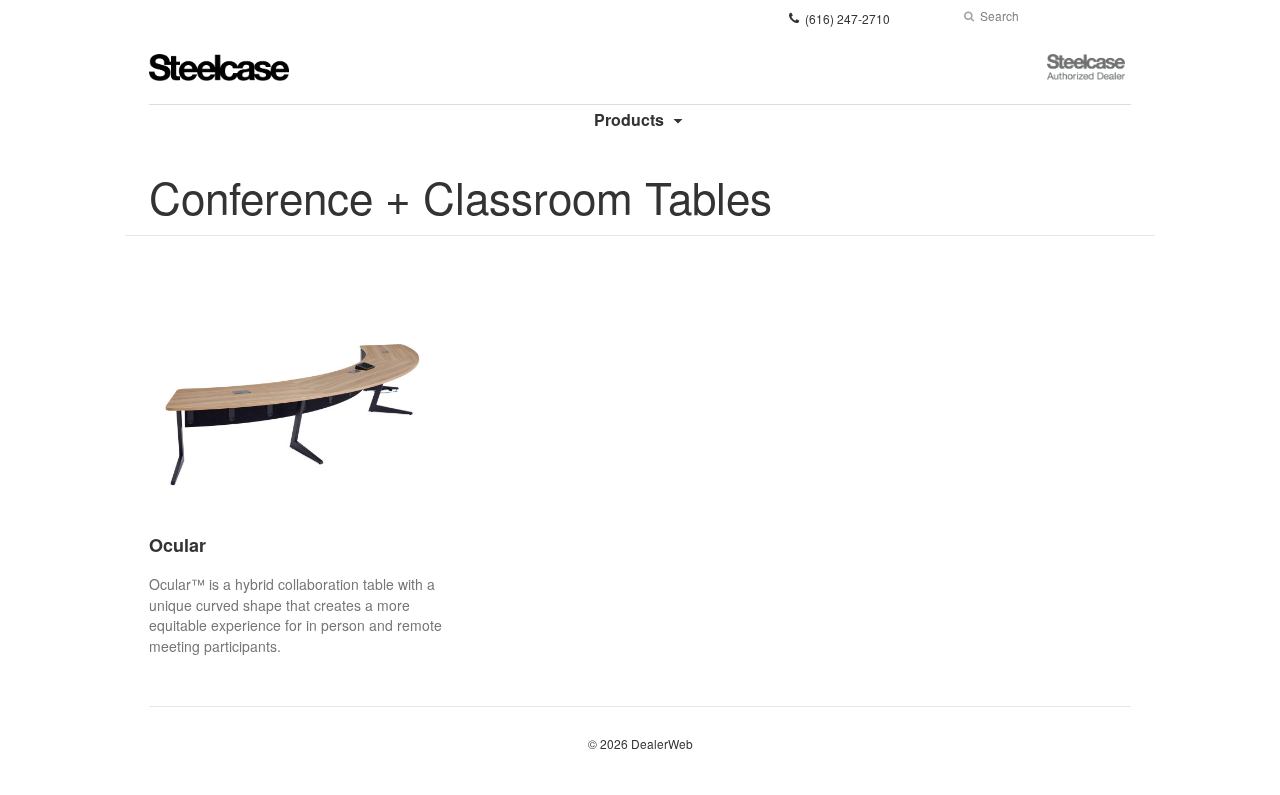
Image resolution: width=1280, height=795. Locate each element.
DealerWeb (662, 743)
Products (629, 119)
